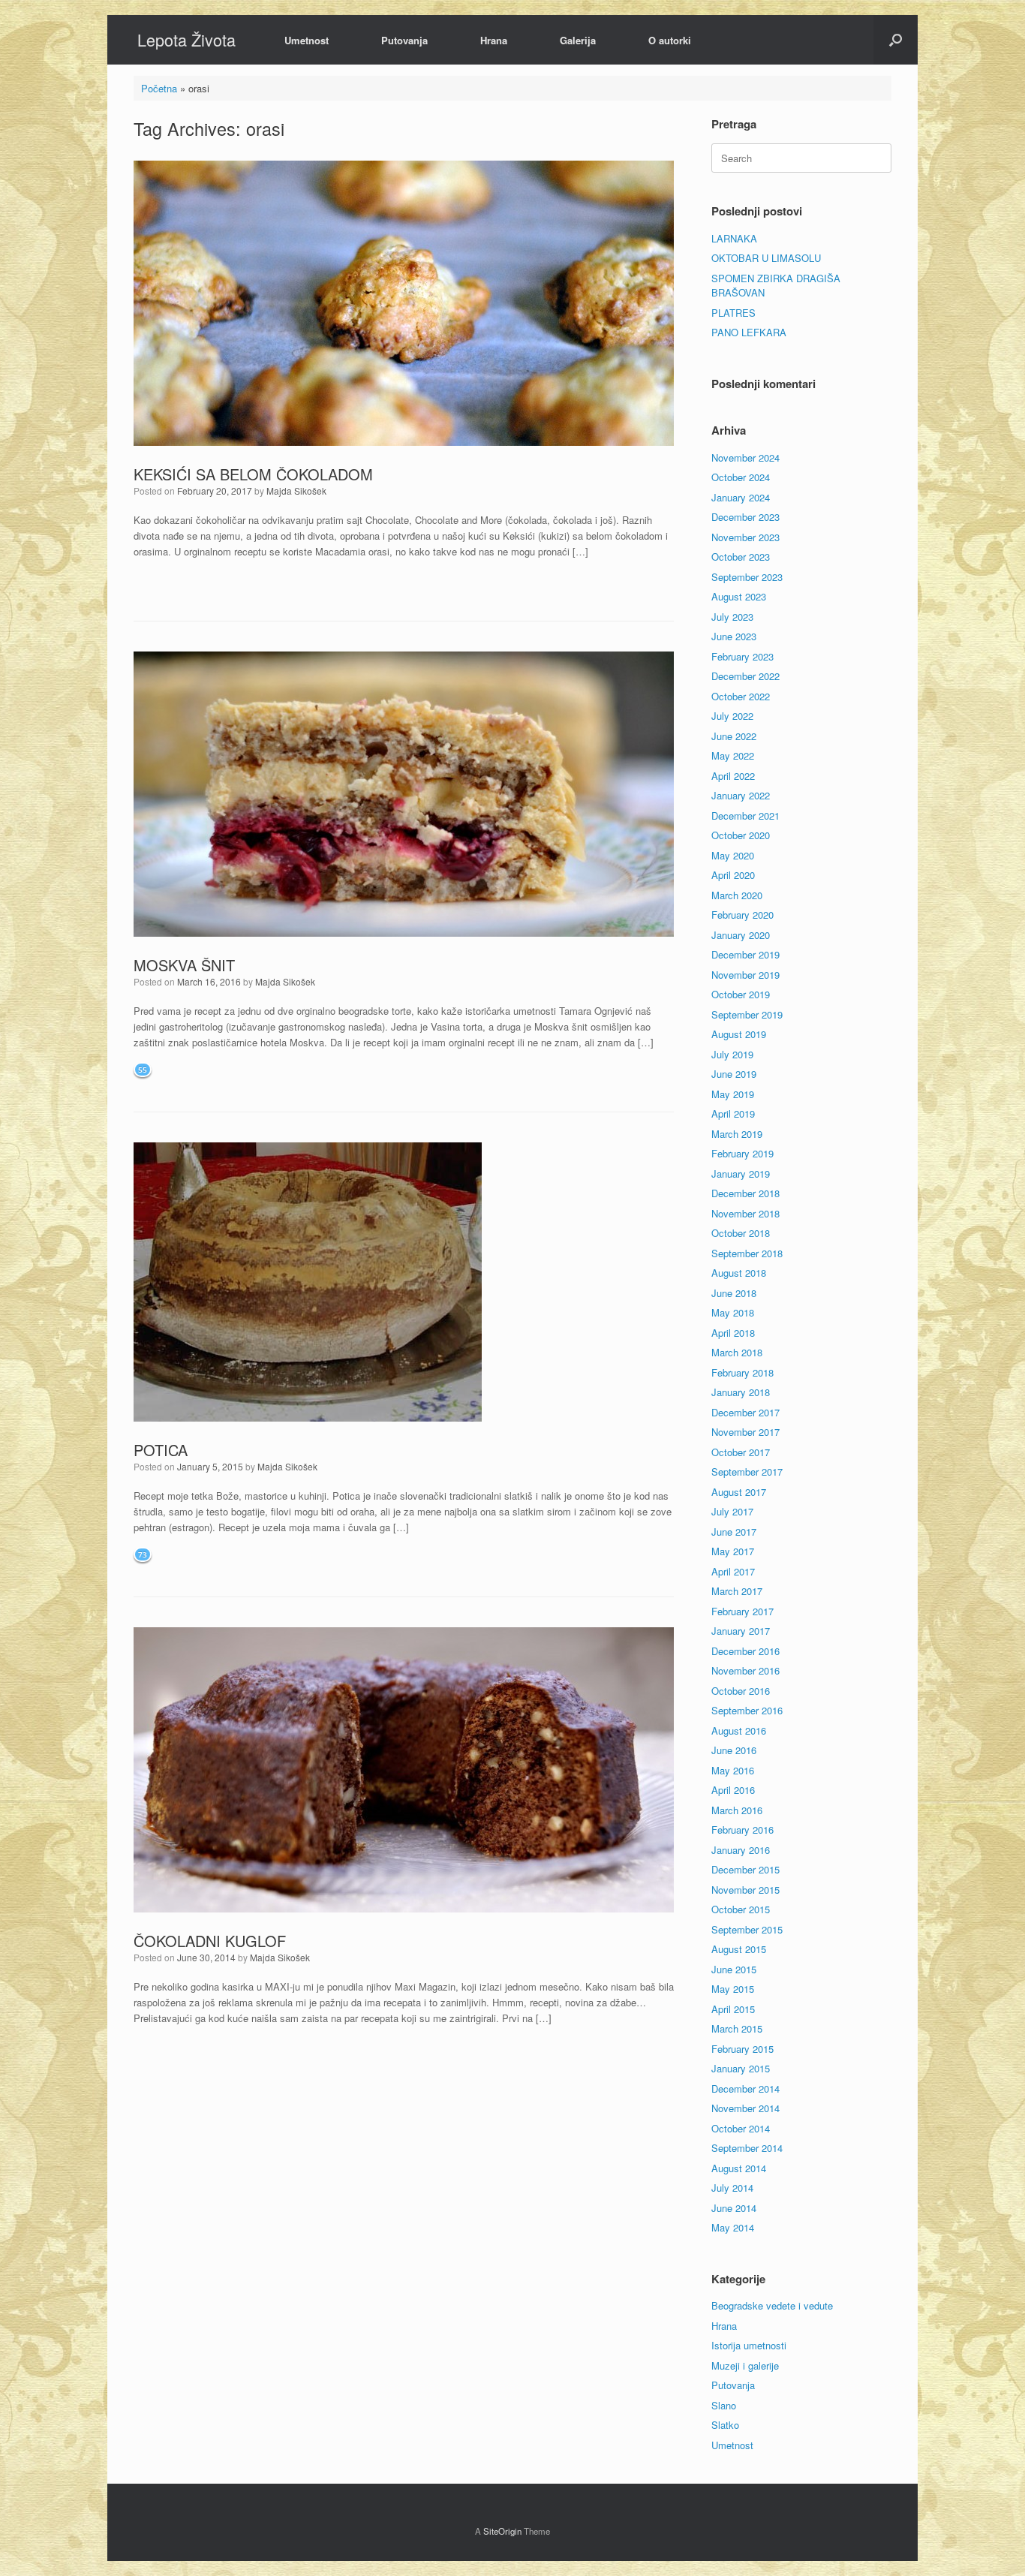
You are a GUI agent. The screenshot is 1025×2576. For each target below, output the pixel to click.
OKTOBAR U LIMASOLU (766, 258)
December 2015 (745, 1869)
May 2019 (733, 1094)
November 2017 (745, 1432)
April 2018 (733, 1333)
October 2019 (741, 994)
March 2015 (737, 2028)
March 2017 (737, 1591)
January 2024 (741, 497)
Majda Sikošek (296, 491)
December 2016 (745, 1651)
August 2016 (739, 1730)
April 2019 (733, 1113)
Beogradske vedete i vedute (772, 2305)
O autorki (670, 40)
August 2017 (739, 1492)
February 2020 (742, 915)
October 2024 (741, 477)
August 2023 (739, 596)
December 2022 (745, 676)
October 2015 (741, 1909)
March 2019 (737, 1134)
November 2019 (745, 975)
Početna (159, 88)
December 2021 (745, 816)
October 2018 (741, 1233)
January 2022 (741, 795)
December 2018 (745, 1193)
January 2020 (741, 935)
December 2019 (745, 954)
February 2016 (742, 1830)
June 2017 (734, 1532)
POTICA (161, 1450)
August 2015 (739, 1949)
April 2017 (733, 1571)
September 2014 (747, 2148)
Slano (724, 2405)
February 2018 (742, 1372)
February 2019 (742, 1153)
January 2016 (741, 1850)
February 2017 (742, 1611)
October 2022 (741, 696)
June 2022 (734, 736)
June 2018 (734, 1293)
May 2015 (733, 1989)
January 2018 (741, 1392)
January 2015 (741, 2068)
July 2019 (732, 1054)
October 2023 (741, 557)
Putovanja (404, 40)
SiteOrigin (502, 2531)
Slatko (725, 2425)
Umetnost (307, 40)
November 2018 (745, 1213)
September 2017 (747, 1472)
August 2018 (739, 1273)
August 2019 (739, 1034)
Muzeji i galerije (745, 2365)
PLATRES (733, 313)
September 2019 (747, 1014)
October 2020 (741, 835)
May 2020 (733, 855)
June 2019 (734, 1074)
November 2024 (745, 457)
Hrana (494, 40)
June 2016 (734, 1750)
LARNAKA (734, 238)
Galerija (578, 40)
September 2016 (747, 1710)
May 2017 (733, 1551)
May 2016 (733, 1770)
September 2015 (747, 1929)
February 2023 (742, 656)
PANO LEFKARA (749, 332)
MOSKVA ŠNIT (184, 965)
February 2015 (742, 2049)
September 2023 (747, 577)
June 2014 (734, 2208)
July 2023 (732, 617)
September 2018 (747, 1253)
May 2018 (733, 1312)
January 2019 (741, 1174)
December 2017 (745, 1412)
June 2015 (734, 1969)
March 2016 (737, 1810)
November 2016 (745, 1670)
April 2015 (733, 2009)
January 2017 (741, 1631)
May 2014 (733, 2227)
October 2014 (741, 2128)
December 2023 (745, 517)
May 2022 (733, 755)
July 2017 (732, 1511)
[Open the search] (896, 40)
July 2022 (732, 716)
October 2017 (741, 1452)
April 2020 (733, 875)
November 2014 (745, 2108)
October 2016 (741, 1691)
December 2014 (745, 2088)
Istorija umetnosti (749, 2345)
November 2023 (745, 537)
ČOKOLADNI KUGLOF (210, 1941)
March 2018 (737, 1352)
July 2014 (732, 2188)
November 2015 (745, 1890)
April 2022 (733, 776)
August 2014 (739, 2168)
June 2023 (734, 636)
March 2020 (737, 895)
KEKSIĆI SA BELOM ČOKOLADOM (253, 474)
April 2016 (733, 1790)
